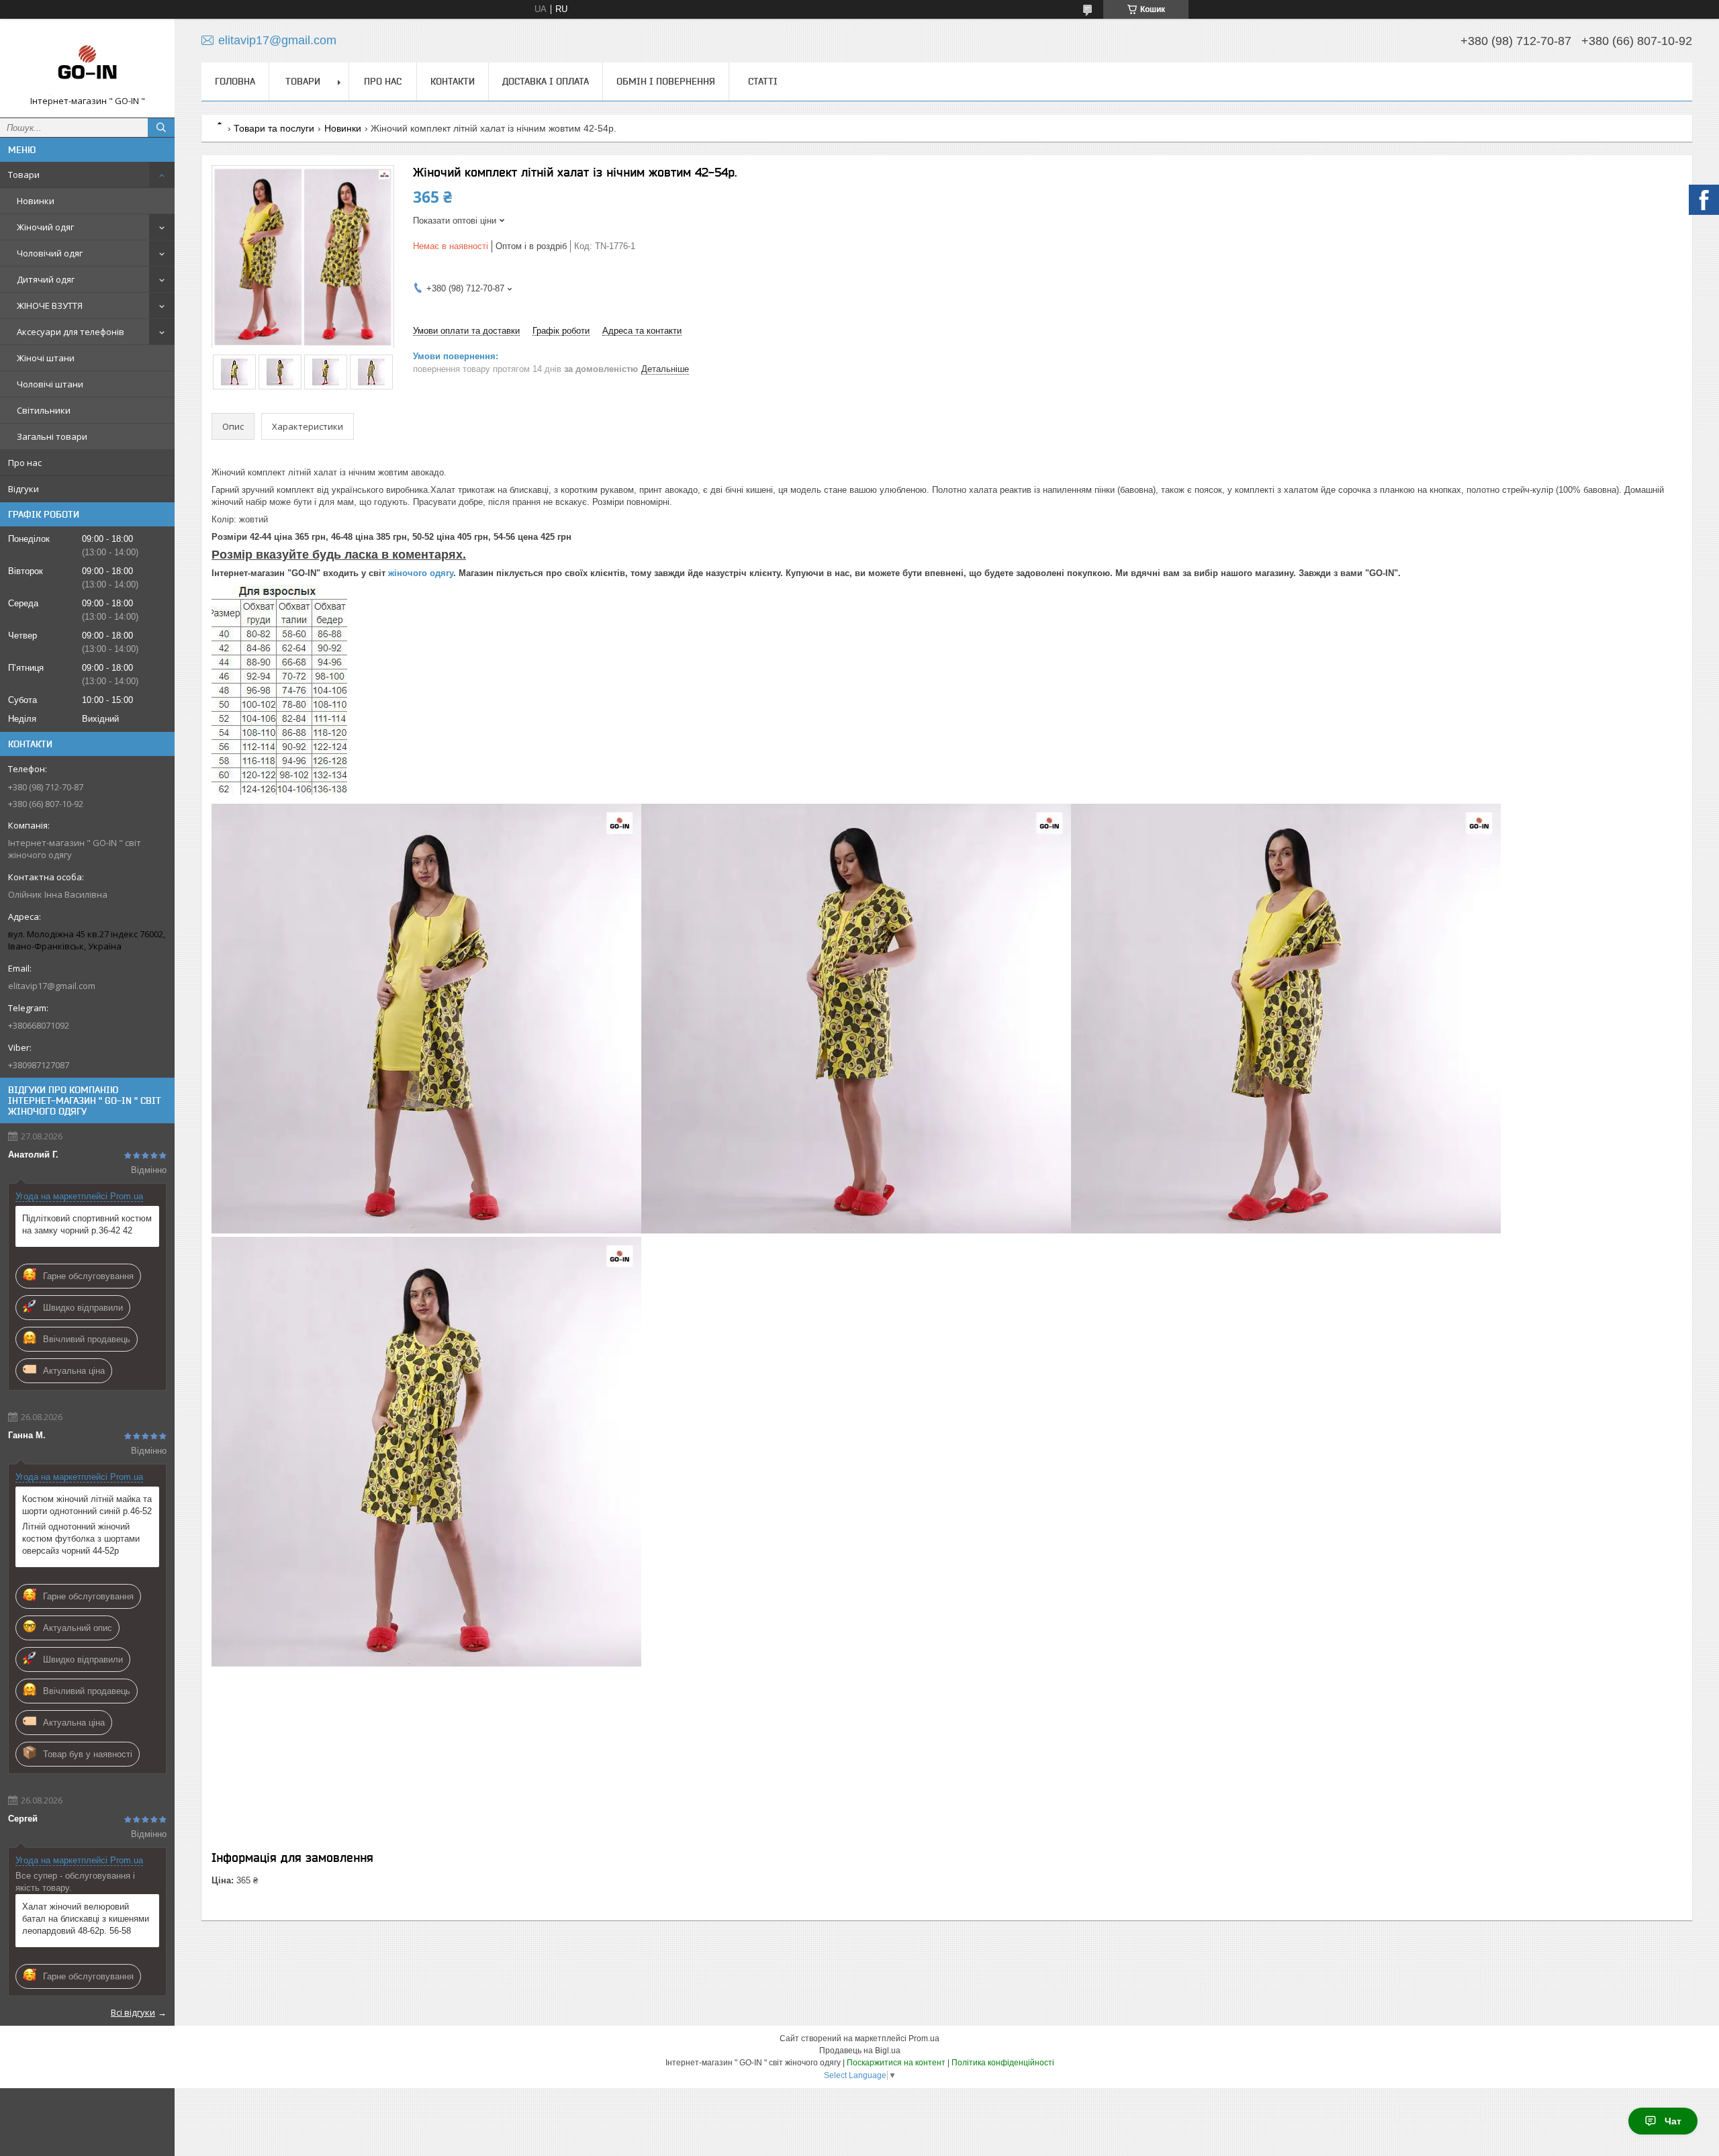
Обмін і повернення (666, 81)
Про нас (25, 463)
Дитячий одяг (46, 279)
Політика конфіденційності (1003, 2063)
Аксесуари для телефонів (71, 332)
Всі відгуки (133, 2012)
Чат (1673, 2121)
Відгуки (24, 489)
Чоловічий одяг (50, 253)
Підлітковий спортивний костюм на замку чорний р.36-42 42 (87, 1224)
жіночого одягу (421, 573)
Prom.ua (924, 2038)
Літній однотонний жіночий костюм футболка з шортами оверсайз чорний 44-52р (81, 1539)
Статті (763, 81)
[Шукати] (161, 128)
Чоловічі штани (50, 384)
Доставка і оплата (546, 81)
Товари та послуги (274, 128)
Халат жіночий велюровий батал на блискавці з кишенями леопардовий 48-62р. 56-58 (86, 1919)
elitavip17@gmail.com (52, 986)
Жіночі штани (46, 358)
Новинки (36, 201)
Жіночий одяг (45, 227)
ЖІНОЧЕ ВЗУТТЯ (50, 306)
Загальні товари (52, 436)
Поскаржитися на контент (896, 2063)
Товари (24, 175)
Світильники (44, 410)
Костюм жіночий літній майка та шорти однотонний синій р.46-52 (87, 1505)
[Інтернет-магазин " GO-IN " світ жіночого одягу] (87, 62)
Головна (235, 81)
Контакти (453, 81)
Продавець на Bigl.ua (860, 2051)
